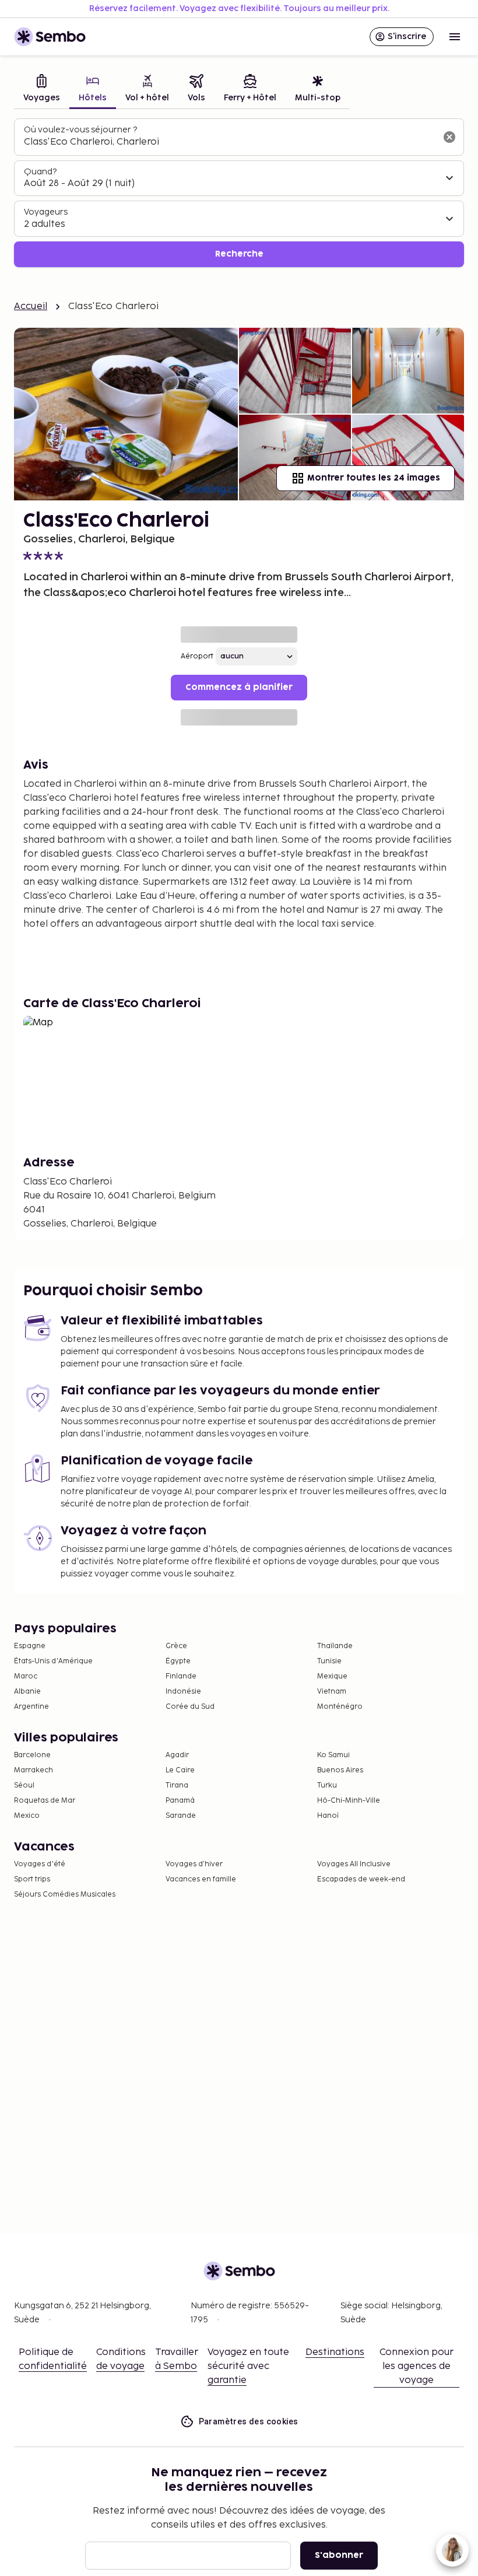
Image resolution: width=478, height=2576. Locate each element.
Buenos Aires (340, 1770)
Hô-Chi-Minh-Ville (349, 1801)
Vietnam (332, 1692)
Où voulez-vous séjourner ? (80, 130)
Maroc (26, 1676)
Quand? (40, 172)
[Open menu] (455, 37)
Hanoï (328, 1816)
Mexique (332, 1676)
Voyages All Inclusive (354, 1864)
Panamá (180, 1801)
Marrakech (34, 1770)
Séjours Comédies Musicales (65, 1895)
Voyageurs (46, 212)
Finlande (181, 1676)
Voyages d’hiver (194, 1864)
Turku (327, 1785)
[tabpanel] (239, 193)
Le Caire (180, 1770)
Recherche (239, 254)
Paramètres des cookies (249, 2421)
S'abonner (339, 2555)
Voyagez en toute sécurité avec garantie (248, 2366)
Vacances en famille (201, 1879)
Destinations (335, 2352)
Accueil (31, 306)
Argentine (31, 1707)
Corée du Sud (190, 1707)
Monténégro (340, 1707)
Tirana (177, 1785)
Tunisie (329, 1661)
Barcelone (32, 1755)
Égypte (178, 1661)
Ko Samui (333, 1755)
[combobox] (230, 142)
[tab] (42, 90)
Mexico (27, 1816)
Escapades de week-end (361, 1879)
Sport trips (32, 1879)
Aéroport (197, 656)
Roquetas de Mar (45, 1801)
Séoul (24, 1785)
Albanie (27, 1692)
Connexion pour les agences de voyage (417, 2366)
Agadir (177, 1755)
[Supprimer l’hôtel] (449, 137)
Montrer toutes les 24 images (374, 478)
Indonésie (183, 1692)
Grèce (176, 1646)
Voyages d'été (40, 1864)
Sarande (181, 1816)
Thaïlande (335, 1646)
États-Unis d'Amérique (53, 1661)
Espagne (30, 1646)
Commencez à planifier (239, 687)
